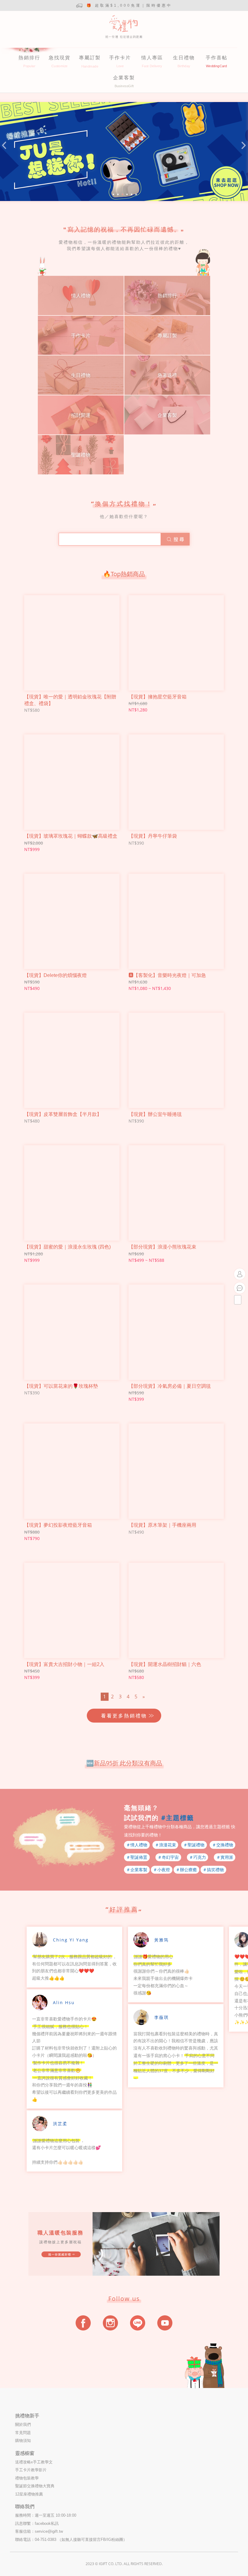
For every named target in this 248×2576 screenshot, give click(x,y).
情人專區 (152, 58)
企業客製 (124, 78)
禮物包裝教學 (27, 2478)
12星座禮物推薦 (29, 2494)
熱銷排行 (29, 58)
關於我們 (23, 2424)
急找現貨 (60, 58)
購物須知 (23, 2441)
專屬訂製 (90, 58)
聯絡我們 (25, 2507)
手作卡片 (120, 58)
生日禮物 (184, 58)
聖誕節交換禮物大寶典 (35, 2486)
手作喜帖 (217, 58)
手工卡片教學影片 (31, 2470)
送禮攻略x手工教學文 (34, 2462)
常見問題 (23, 2433)
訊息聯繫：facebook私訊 (37, 2523)
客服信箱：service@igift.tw (39, 2531)
